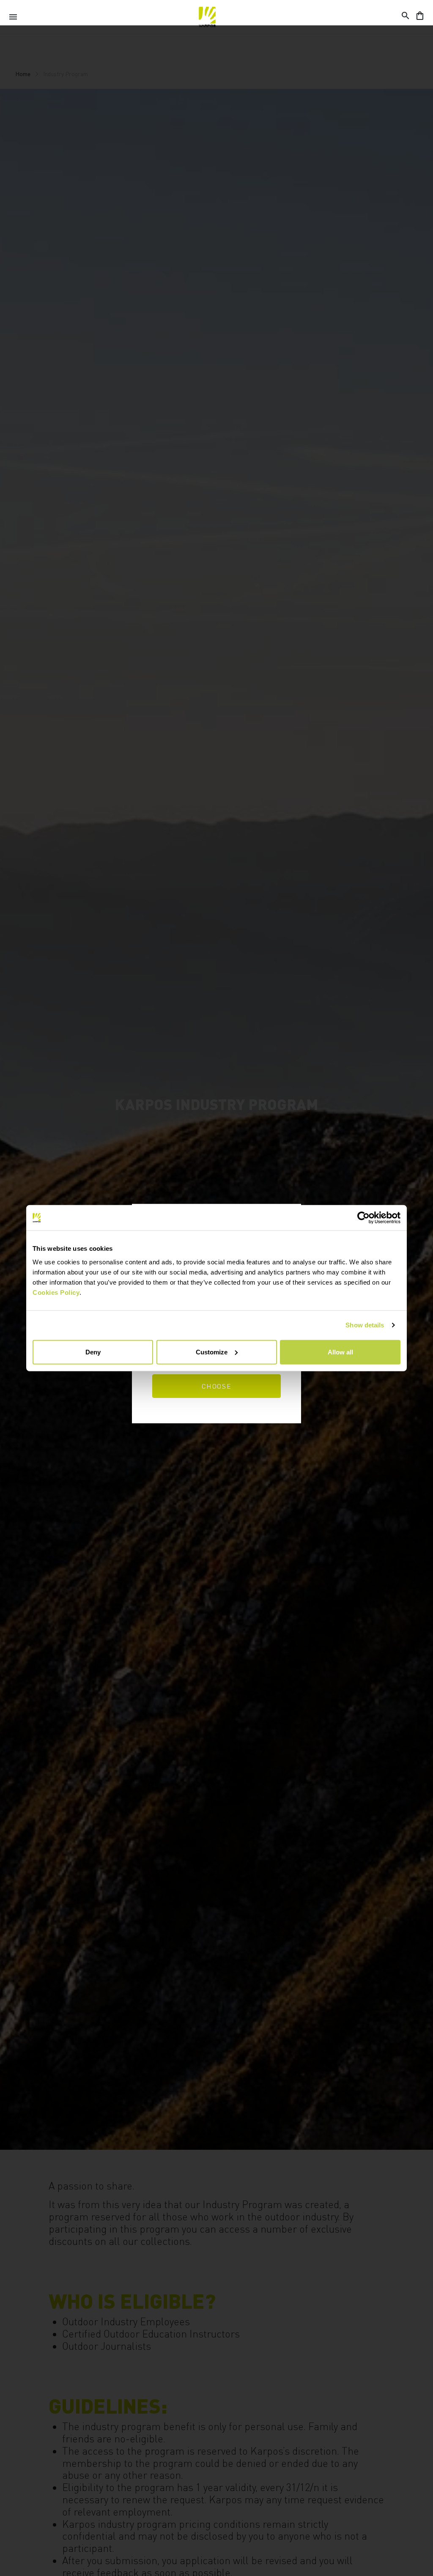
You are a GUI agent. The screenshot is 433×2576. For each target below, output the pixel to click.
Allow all (340, 1352)
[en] (207, 17)
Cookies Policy (56, 1292)
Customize (212, 1352)
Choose (217, 1386)
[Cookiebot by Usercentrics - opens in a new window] (363, 1218)
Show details (365, 1325)
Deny (93, 1352)
